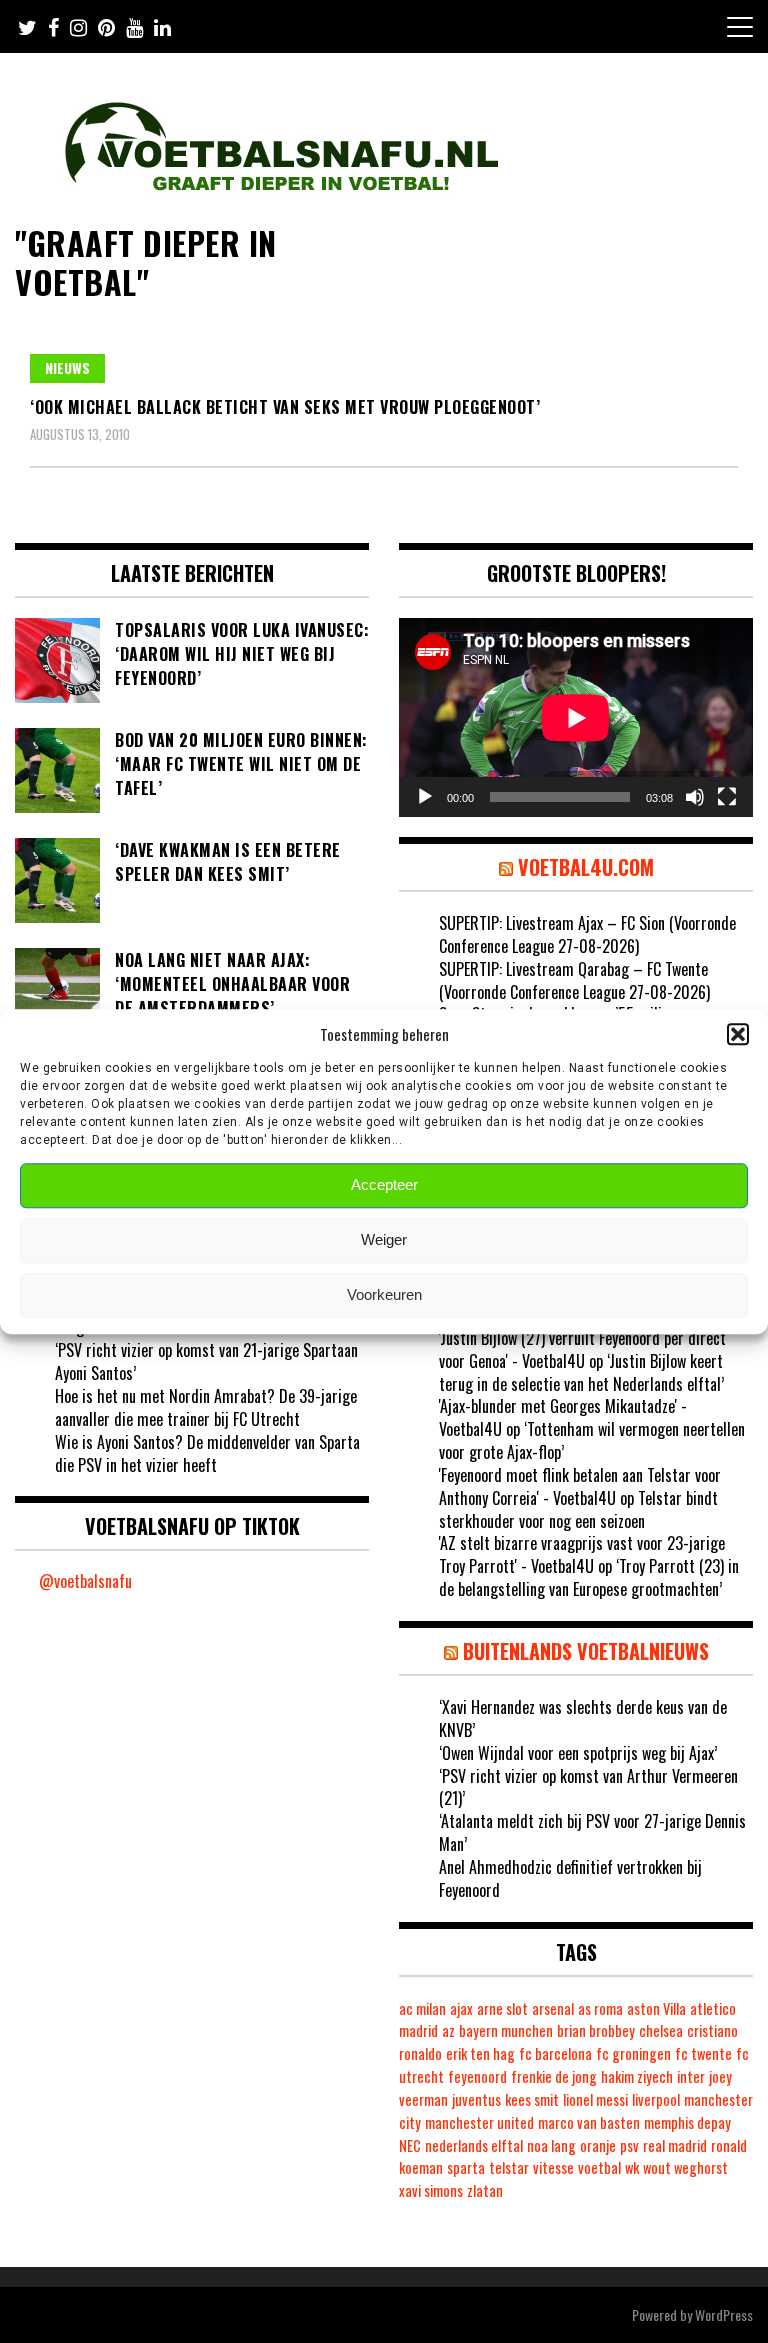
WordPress (724, 2314)
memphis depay (687, 2122)
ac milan (422, 2008)
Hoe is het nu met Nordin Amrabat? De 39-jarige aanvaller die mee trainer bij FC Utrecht (206, 1407)
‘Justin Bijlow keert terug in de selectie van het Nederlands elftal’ (581, 1372)
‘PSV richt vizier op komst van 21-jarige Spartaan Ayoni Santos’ (206, 1361)
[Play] (425, 797)
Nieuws (67, 367)
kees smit (532, 2099)
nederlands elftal (474, 2145)
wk (632, 2167)
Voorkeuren (384, 1295)
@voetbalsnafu (85, 1581)
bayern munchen (506, 2030)
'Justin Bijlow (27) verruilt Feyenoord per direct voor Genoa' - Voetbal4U (582, 1349)
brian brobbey (596, 2030)
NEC (410, 2145)
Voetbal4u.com (586, 867)
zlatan (485, 2190)
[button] (738, 1034)
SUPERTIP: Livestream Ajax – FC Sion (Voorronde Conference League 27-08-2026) (587, 934)
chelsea (661, 2030)
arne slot (502, 2008)
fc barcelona (555, 2053)
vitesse (553, 2167)
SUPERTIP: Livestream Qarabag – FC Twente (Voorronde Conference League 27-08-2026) (574, 980)
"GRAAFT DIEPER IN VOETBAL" (146, 261)
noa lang (551, 2145)
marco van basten (589, 2122)
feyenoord (477, 2076)
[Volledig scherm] (727, 797)
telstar (509, 2167)
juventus (476, 2099)
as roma (600, 2008)
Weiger (384, 1240)
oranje (598, 2145)
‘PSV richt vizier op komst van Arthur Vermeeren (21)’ (588, 1787)
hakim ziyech (637, 2076)
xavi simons (431, 2190)
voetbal (599, 2167)
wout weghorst (685, 2167)
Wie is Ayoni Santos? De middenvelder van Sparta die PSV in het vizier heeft (207, 1453)
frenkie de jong (554, 2076)
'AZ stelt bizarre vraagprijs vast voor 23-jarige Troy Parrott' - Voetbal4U (582, 1554)
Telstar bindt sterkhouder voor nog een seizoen (578, 1509)
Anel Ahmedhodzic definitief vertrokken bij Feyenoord (570, 1878)
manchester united (479, 2122)
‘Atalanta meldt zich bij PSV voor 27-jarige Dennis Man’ (592, 1832)
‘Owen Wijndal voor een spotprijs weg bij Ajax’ (578, 1753)
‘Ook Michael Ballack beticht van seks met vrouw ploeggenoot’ (285, 407)
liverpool (656, 2099)
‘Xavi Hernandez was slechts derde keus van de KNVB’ (583, 1718)
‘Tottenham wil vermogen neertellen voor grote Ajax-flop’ (592, 1440)
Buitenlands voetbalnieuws (586, 1651)
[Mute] (695, 797)
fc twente (703, 2053)
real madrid (675, 2145)
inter (691, 2076)
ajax (461, 2008)
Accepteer (384, 1185)
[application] (576, 717)
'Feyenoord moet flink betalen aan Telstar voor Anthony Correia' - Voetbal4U (580, 1486)
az (448, 2030)
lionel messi (595, 2099)
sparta (466, 2167)
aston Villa (656, 2008)
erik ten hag (480, 2053)
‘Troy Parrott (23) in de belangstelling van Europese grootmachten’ (589, 1577)
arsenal (553, 2008)
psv (629, 2145)
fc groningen (633, 2053)
